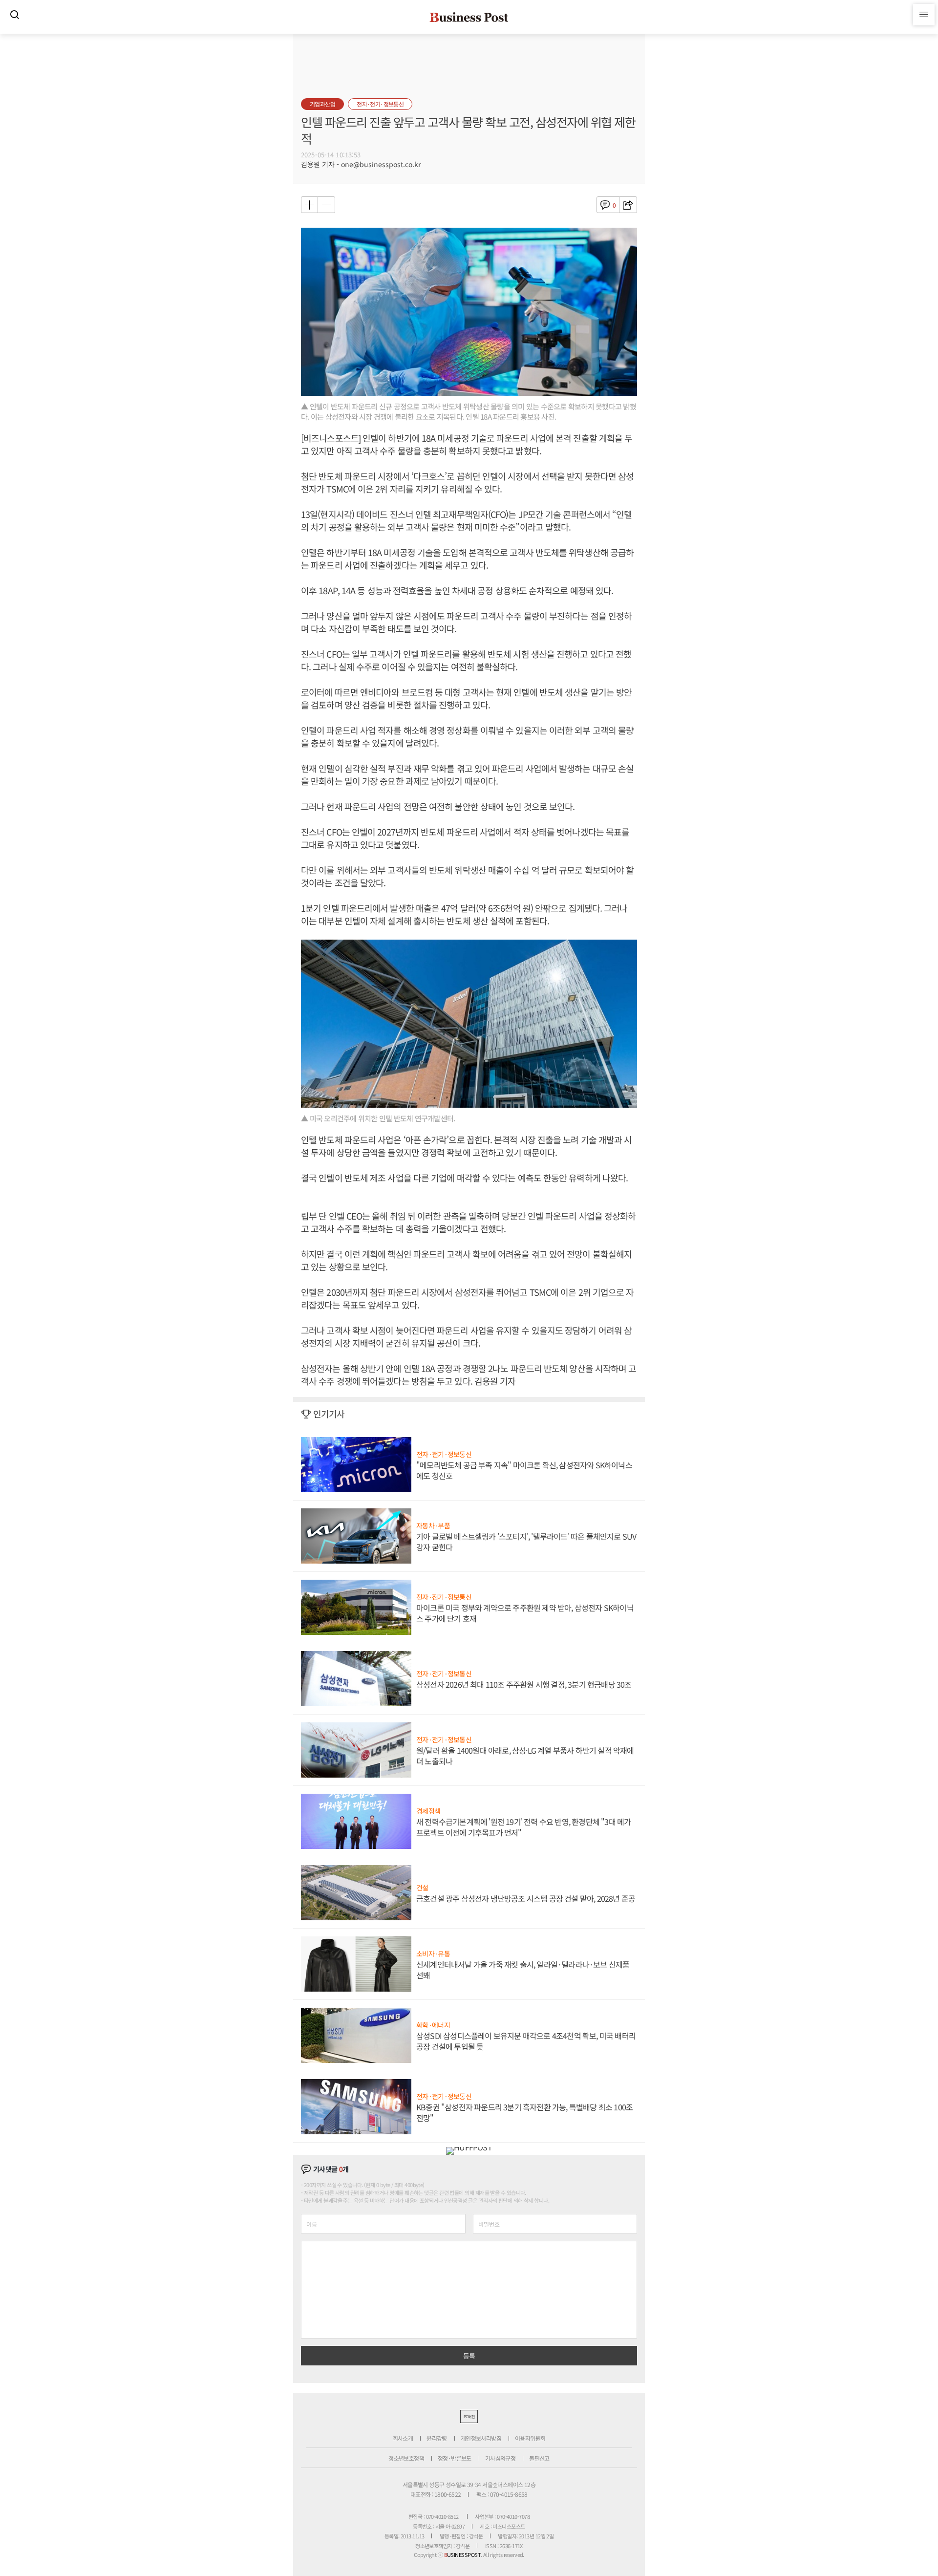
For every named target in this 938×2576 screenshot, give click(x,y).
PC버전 (469, 2416)
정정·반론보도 (455, 2458)
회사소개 (403, 2438)
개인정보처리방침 (481, 2438)
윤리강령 (437, 2438)
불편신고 (539, 2458)
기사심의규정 (500, 2458)
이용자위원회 (530, 2438)
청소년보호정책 (406, 2458)
